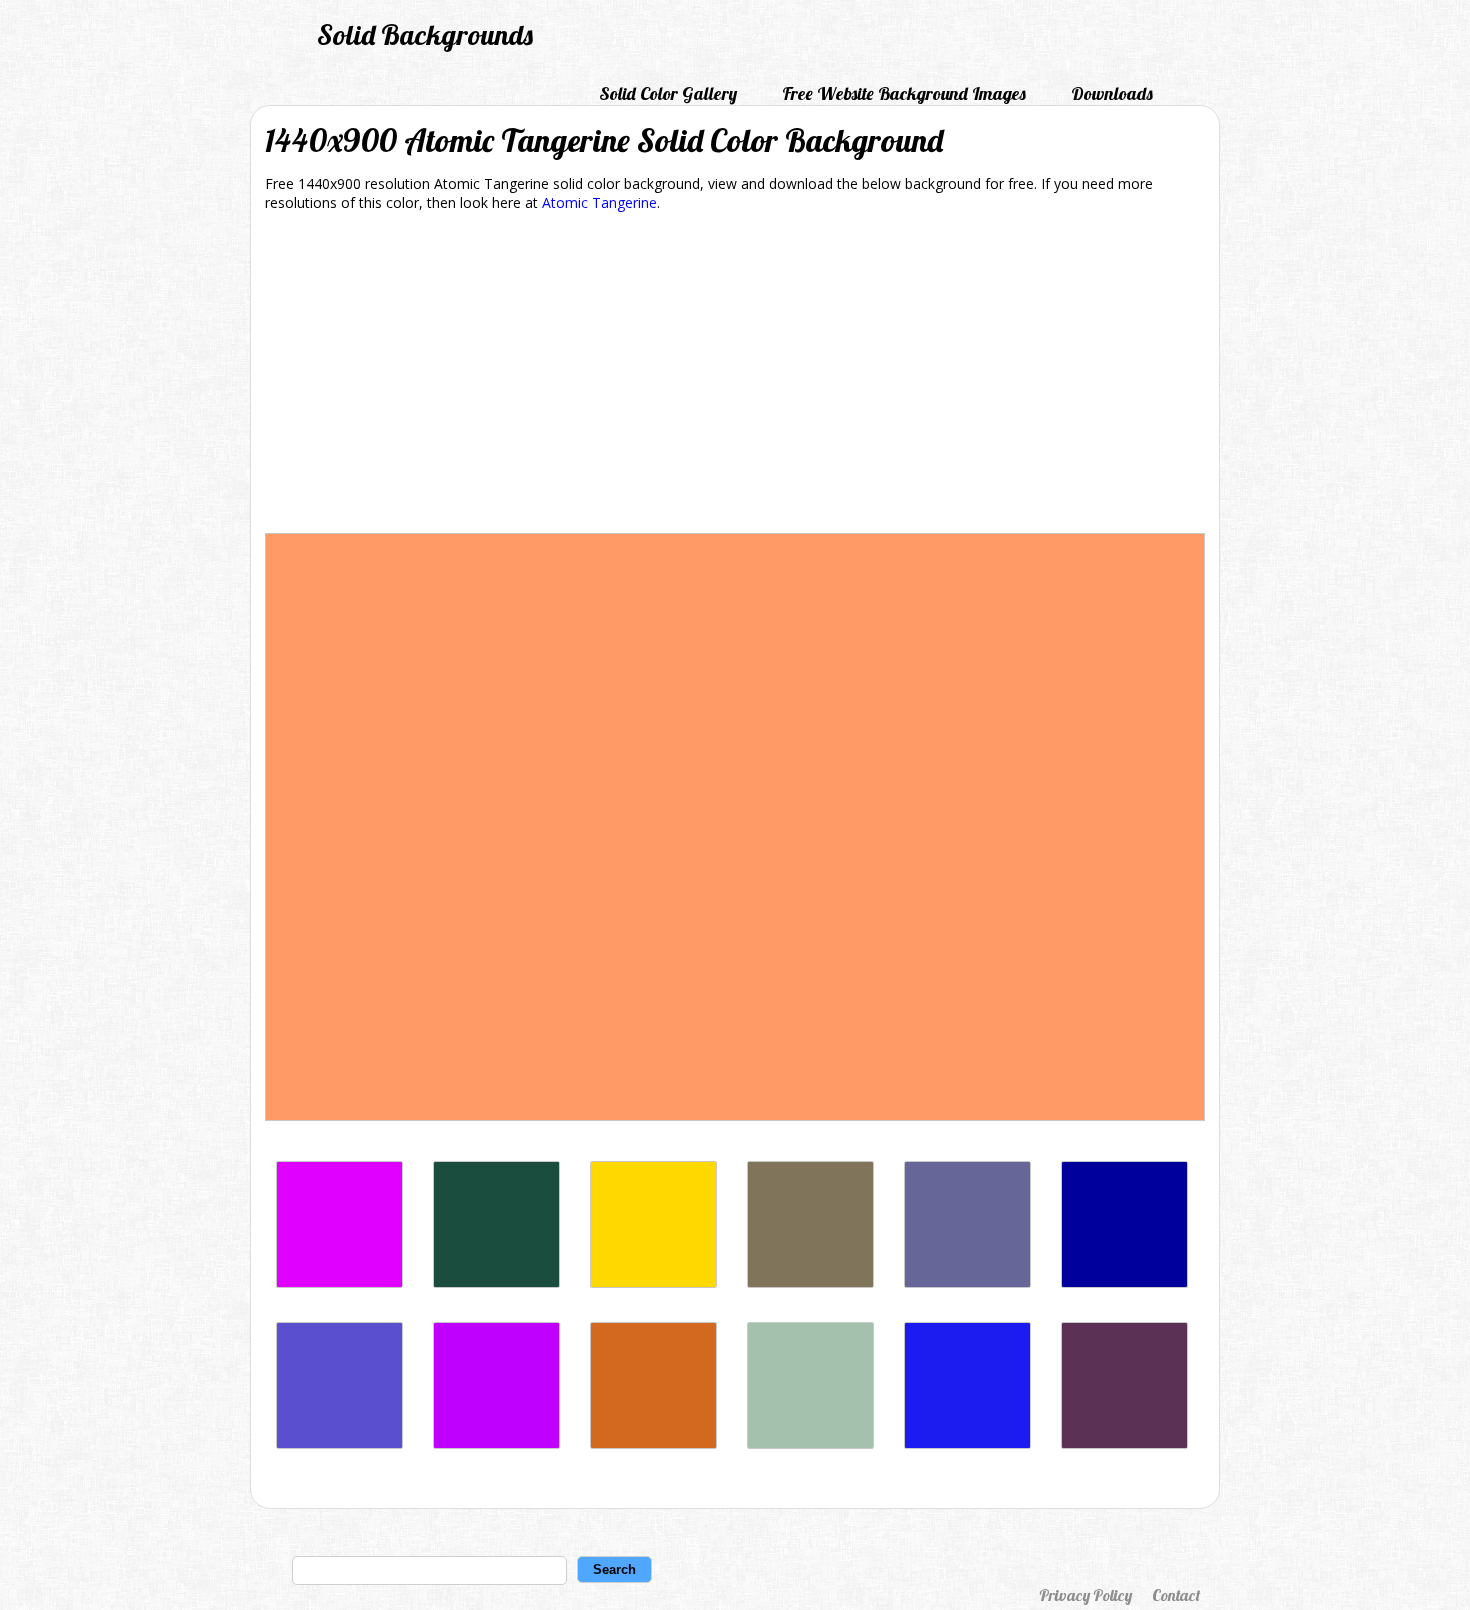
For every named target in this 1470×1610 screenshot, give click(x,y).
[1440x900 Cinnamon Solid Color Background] (653, 1443)
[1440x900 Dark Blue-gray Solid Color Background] (967, 1282)
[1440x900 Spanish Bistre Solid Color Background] (810, 1282)
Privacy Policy (1085, 1595)
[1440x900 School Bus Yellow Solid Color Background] (653, 1282)
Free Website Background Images (904, 93)
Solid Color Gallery (668, 93)
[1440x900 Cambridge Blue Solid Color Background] (810, 1443)
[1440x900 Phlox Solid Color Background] (339, 1282)
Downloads (1112, 93)
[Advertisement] (735, 376)
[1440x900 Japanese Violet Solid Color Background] (1124, 1443)
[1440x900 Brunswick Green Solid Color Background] (496, 1282)
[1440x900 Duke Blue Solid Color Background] (1124, 1282)
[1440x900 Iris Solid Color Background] (339, 1443)
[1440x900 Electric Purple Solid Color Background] (496, 1443)
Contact (1176, 1595)
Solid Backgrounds (425, 34)
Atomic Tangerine (599, 202)
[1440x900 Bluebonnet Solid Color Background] (967, 1443)
